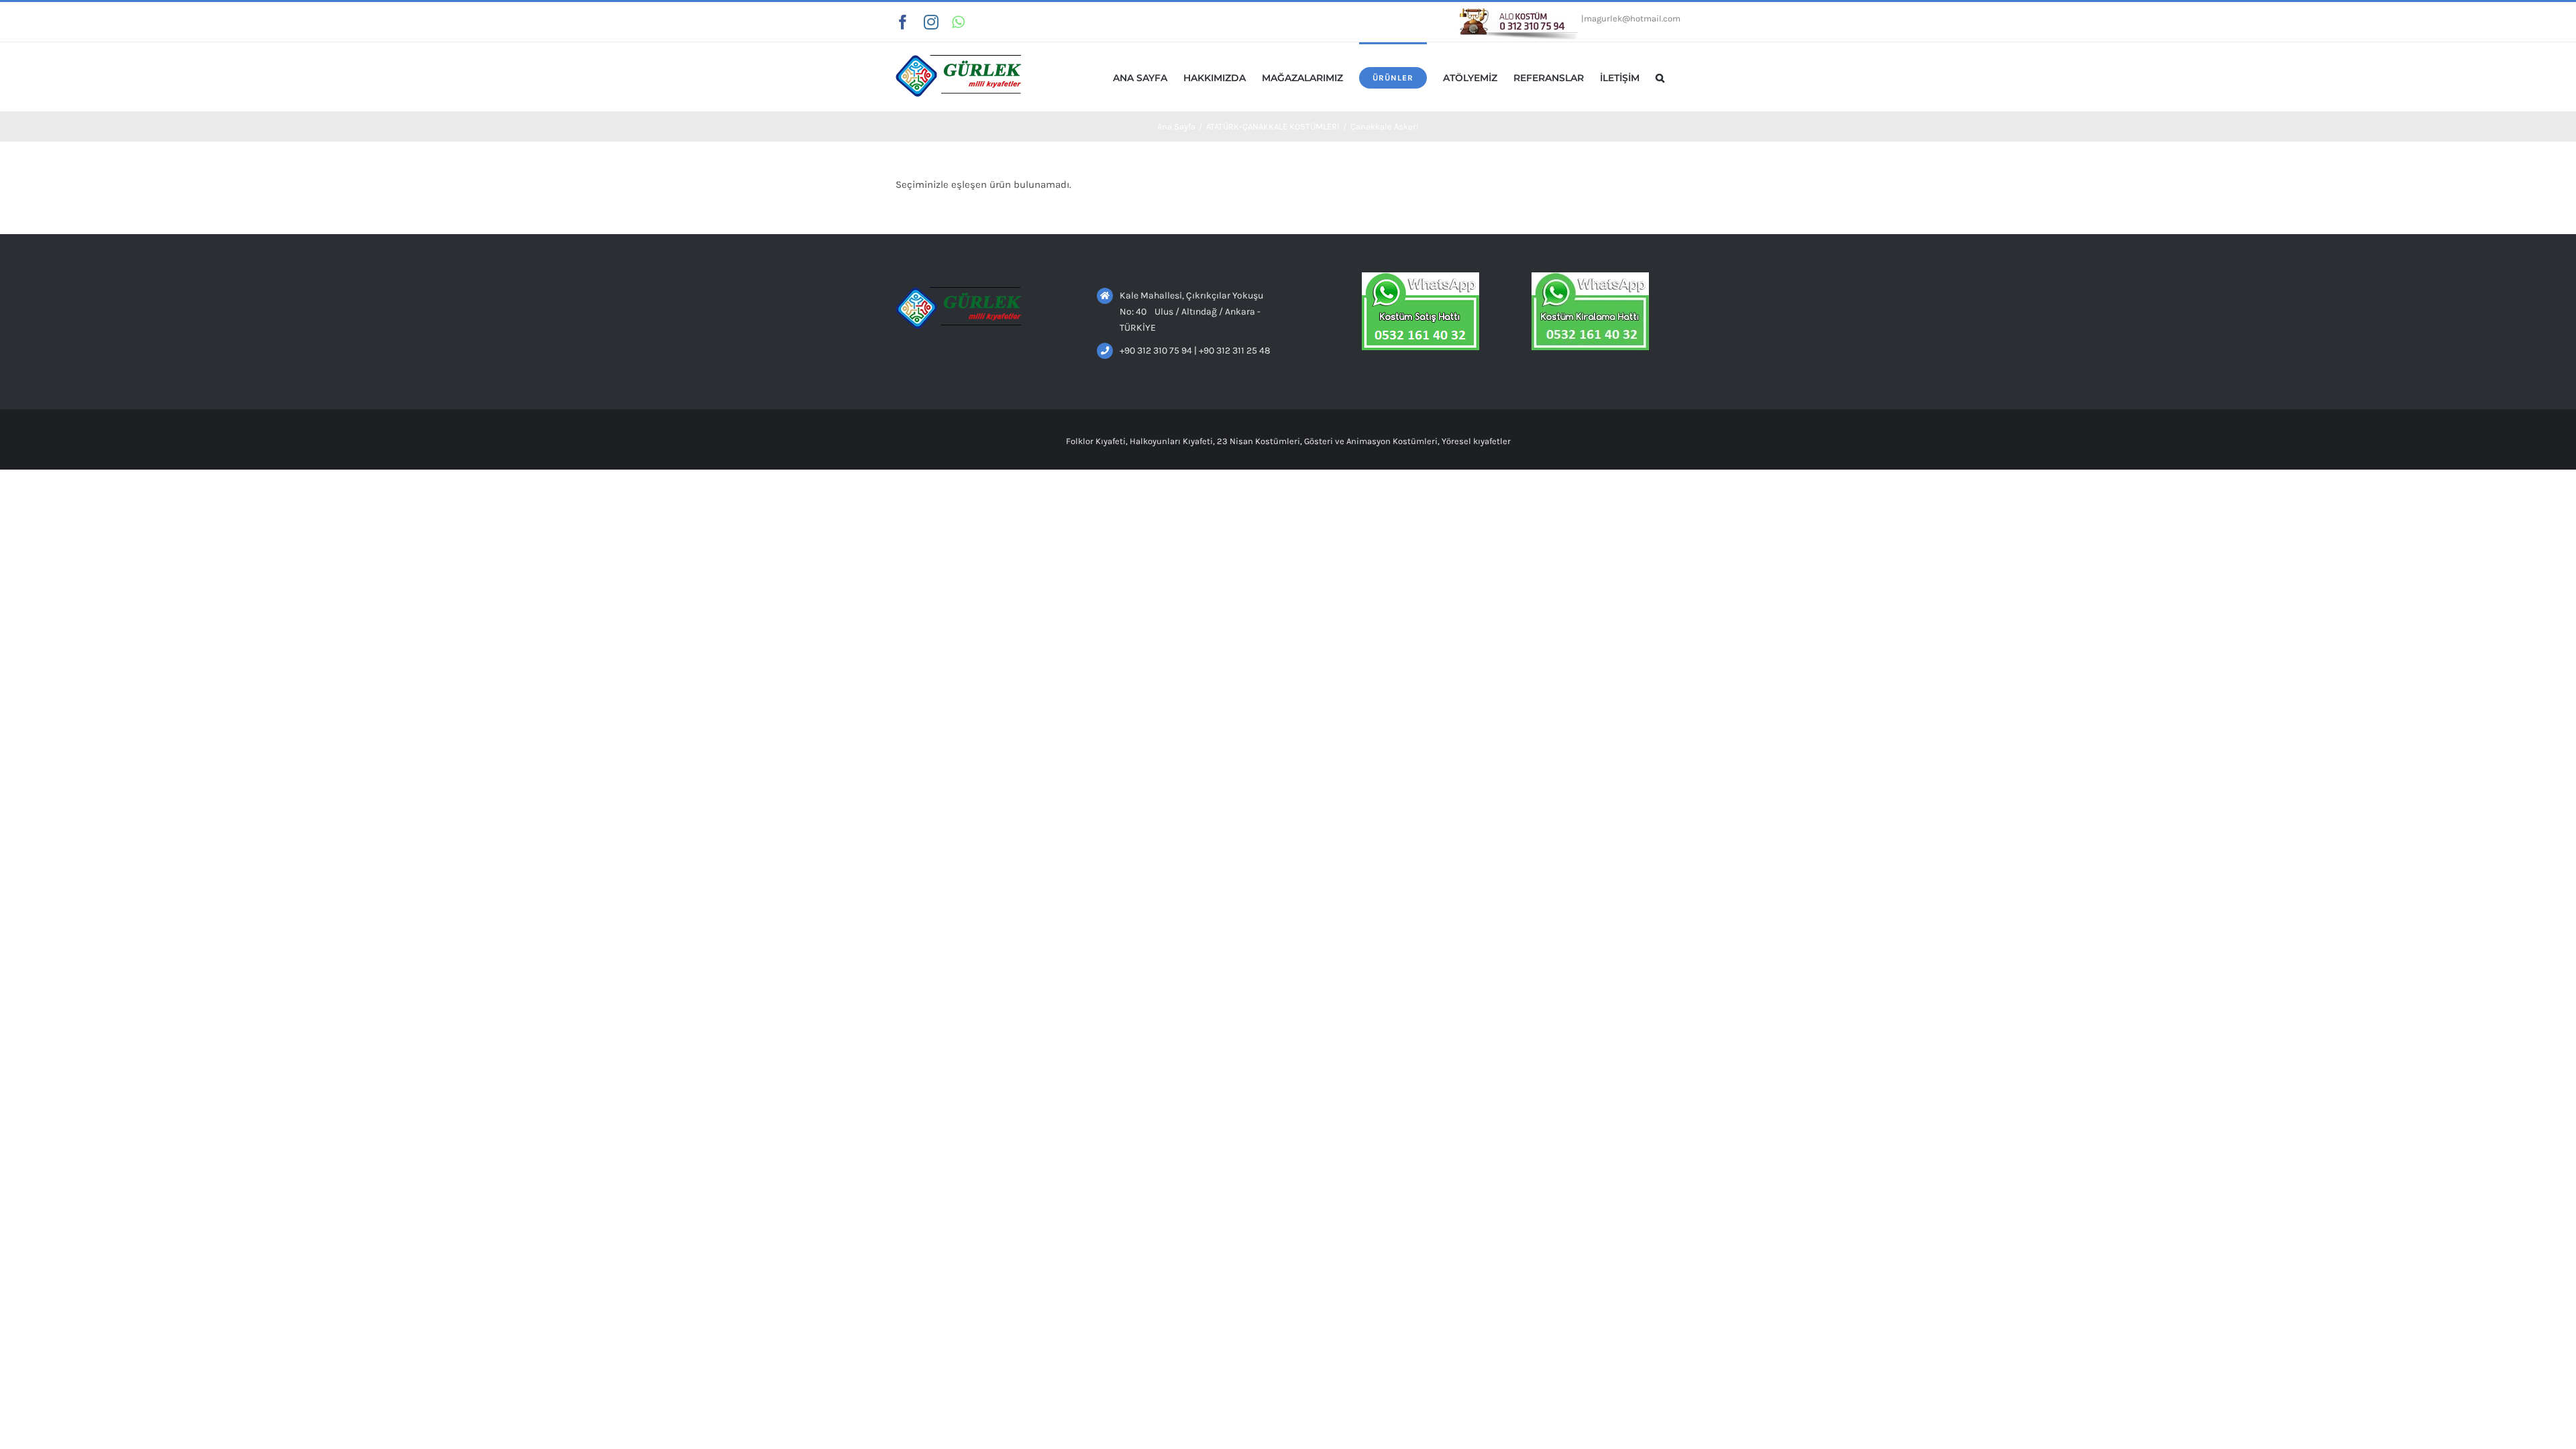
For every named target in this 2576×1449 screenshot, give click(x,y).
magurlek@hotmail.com (1632, 18)
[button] (1660, 77)
